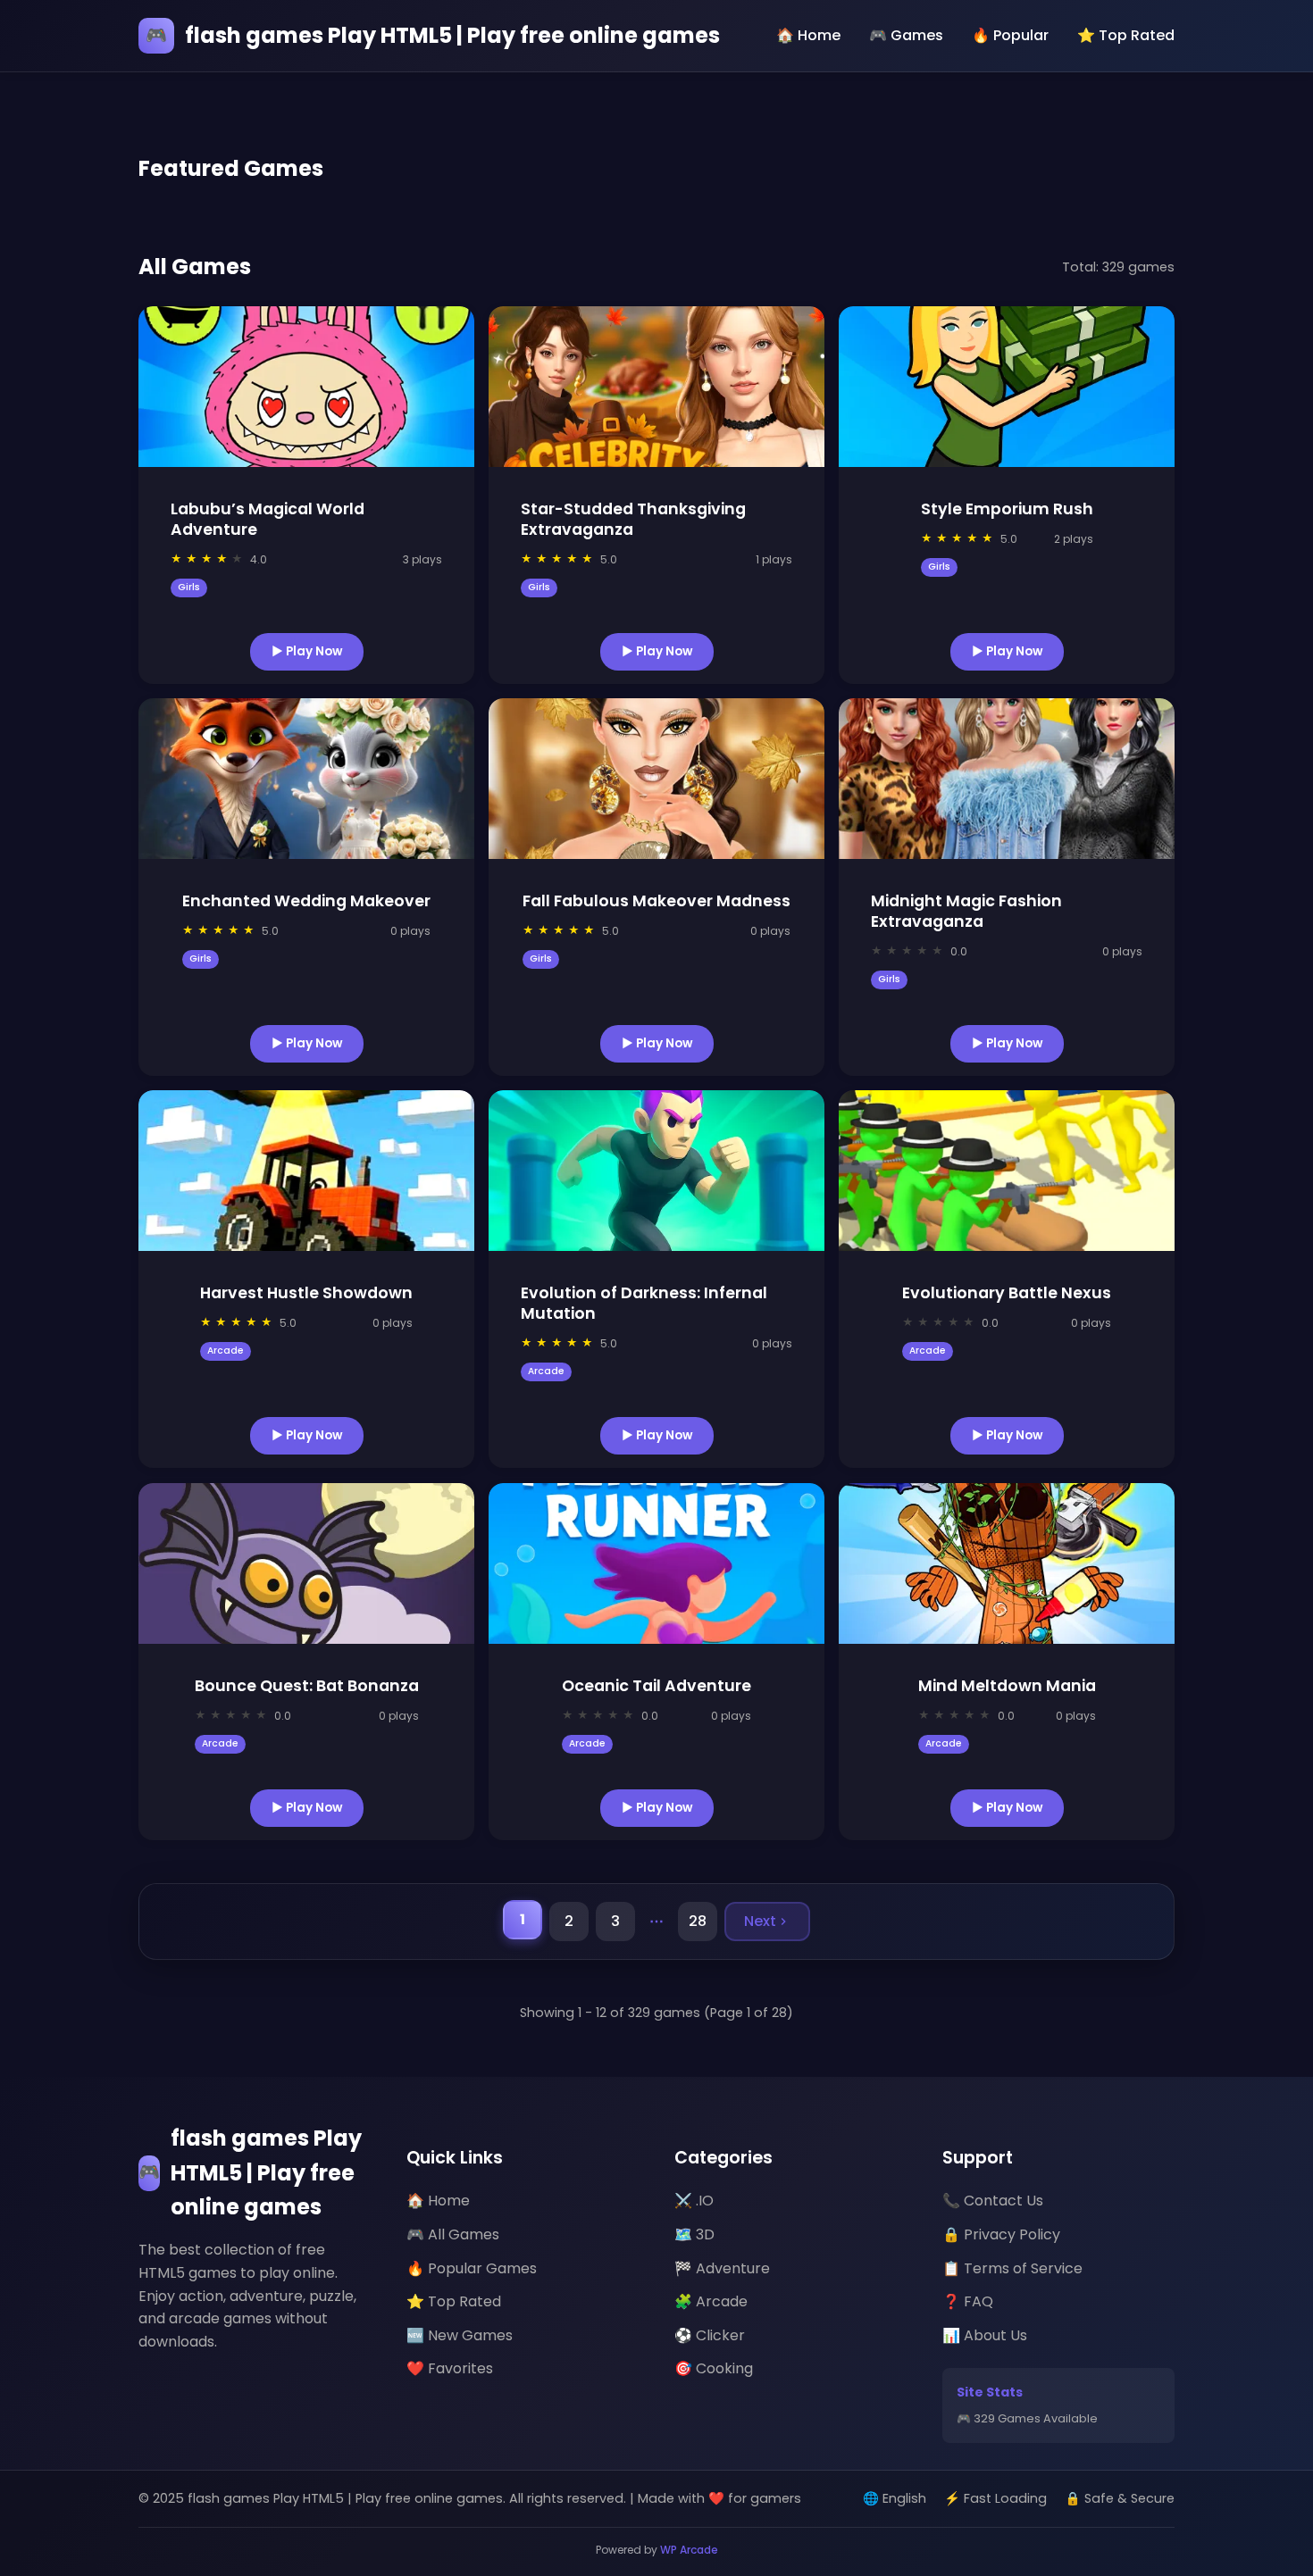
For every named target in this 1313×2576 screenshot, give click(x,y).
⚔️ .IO (694, 2201)
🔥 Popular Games (472, 2268)
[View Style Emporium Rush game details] (1007, 387)
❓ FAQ (968, 2301)
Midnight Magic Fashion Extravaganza (966, 911)
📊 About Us (985, 2335)
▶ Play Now (307, 650)
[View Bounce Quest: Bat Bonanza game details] (306, 1563)
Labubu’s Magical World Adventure (268, 519)
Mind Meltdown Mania (1007, 1686)
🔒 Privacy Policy (1001, 2234)
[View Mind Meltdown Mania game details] (1007, 1563)
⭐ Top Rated (1126, 35)
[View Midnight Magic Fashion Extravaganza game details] (1007, 779)
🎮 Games (906, 35)
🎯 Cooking (714, 2368)
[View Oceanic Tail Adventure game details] (656, 1563)
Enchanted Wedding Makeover (306, 901)
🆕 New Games (460, 2335)
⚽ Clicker (710, 2335)
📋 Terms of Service (1012, 2268)
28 (698, 1921)
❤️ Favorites (450, 2368)
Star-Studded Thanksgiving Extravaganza (633, 519)
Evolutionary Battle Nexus (1007, 1293)
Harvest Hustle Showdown (306, 1293)
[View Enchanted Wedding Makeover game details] (306, 779)
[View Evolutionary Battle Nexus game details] (1007, 1171)
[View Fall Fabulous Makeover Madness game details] (656, 779)
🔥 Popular (1010, 35)
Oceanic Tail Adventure (656, 1686)
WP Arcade (689, 2550)
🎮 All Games (453, 2234)
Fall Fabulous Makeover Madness (656, 901)
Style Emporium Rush (1007, 509)
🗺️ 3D (694, 2234)
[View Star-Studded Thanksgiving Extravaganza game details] (656, 387)
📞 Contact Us (993, 2201)
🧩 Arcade (711, 2301)
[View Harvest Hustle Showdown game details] (306, 1171)
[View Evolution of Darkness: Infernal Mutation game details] (656, 1171)
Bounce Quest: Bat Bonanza (307, 1686)
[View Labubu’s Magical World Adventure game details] (306, 387)
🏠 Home (808, 35)
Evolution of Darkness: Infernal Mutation (644, 1303)
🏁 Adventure (722, 2268)
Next (760, 1921)
